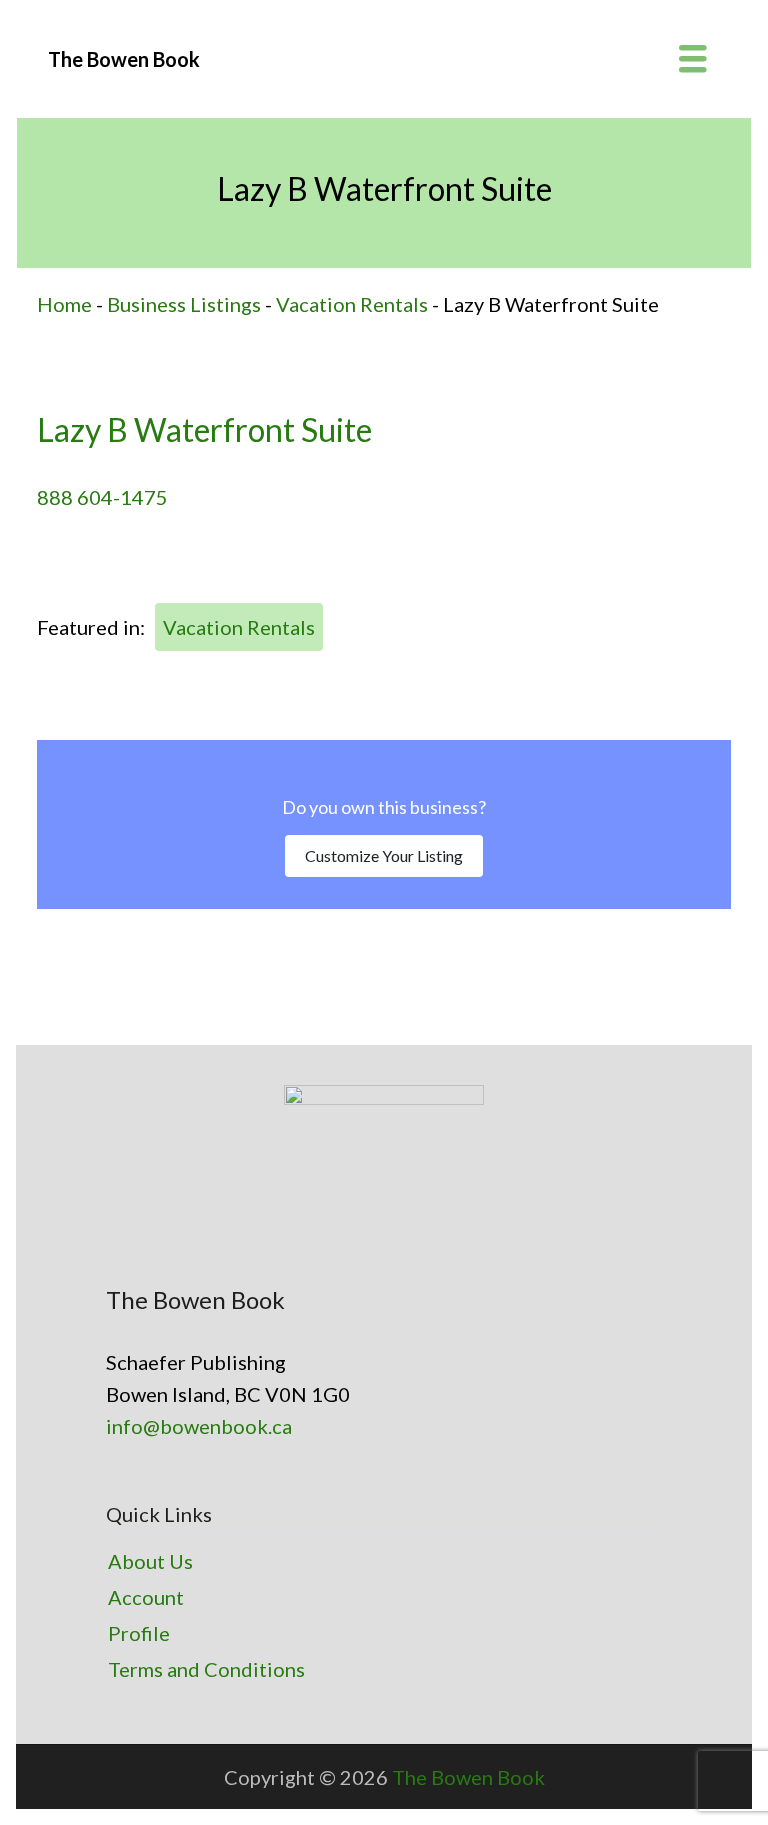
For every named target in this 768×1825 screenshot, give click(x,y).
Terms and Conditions (206, 1669)
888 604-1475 (102, 497)
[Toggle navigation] (693, 59)
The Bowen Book (468, 1777)
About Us (150, 1561)
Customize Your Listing (384, 855)
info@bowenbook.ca (199, 1426)
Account (146, 1597)
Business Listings (184, 304)
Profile (139, 1633)
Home (64, 304)
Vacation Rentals (352, 304)
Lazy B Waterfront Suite (204, 429)
